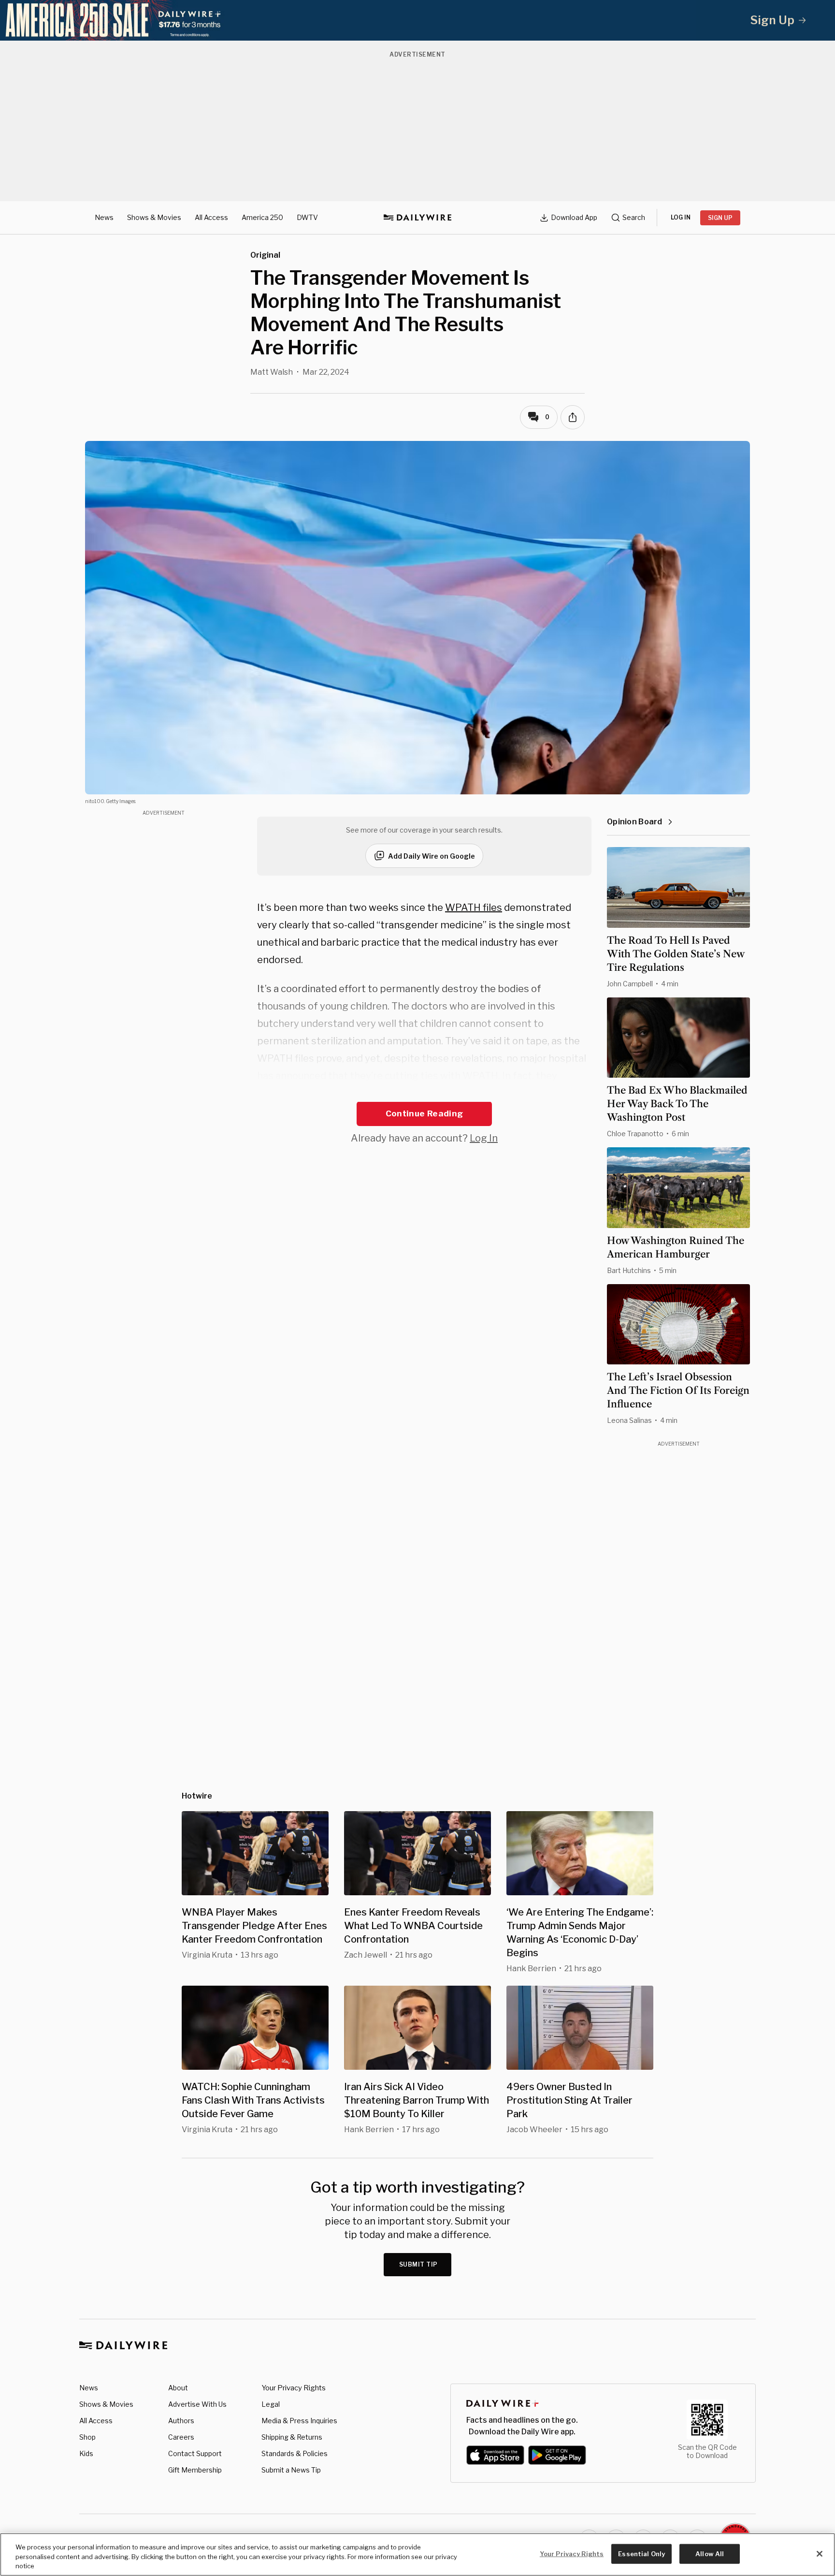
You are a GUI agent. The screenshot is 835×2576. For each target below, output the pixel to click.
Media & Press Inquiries (299, 2421)
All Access (211, 217)
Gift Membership (195, 2470)
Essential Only (641, 2553)
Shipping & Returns (292, 2437)
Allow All (710, 2553)
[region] (417, 2554)
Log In (484, 1138)
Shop (87, 2437)
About (178, 2388)
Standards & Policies (295, 2453)
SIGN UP (720, 218)
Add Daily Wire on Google (432, 856)
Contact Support (195, 2453)
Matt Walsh (272, 372)
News (104, 217)
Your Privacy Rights (294, 2388)
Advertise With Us (197, 2404)
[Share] (573, 417)
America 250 (262, 217)
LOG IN (681, 217)
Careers (181, 2437)
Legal (271, 2404)
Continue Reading (424, 1113)
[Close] (820, 2554)
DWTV (307, 217)
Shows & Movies (154, 217)
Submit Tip (418, 2264)
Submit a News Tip (291, 2470)
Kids (86, 2453)
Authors (181, 2421)
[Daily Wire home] (417, 218)
